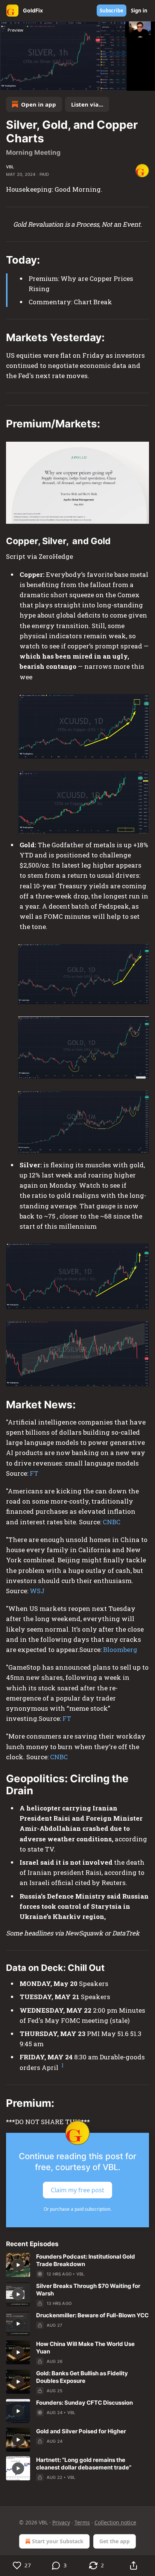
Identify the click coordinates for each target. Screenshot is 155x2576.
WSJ (37, 1591)
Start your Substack (58, 2541)
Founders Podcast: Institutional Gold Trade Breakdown (86, 2260)
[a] (18, 2265)
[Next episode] (25, 82)
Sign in (139, 11)
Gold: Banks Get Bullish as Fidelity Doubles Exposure (82, 2377)
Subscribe (112, 11)
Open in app (39, 104)
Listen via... (87, 104)
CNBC (112, 1522)
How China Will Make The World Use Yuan (85, 2348)
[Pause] (8, 82)
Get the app (115, 2541)
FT (34, 1473)
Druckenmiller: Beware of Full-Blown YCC (92, 2315)
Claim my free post (77, 2190)
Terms (82, 2522)
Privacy (61, 2522)
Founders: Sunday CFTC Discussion (84, 2403)
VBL (10, 167)
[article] (77, 2265)
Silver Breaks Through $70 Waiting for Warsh (88, 2290)
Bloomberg (120, 1649)
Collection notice (115, 2522)
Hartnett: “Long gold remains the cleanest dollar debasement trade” (84, 2464)
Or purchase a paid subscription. (77, 2209)
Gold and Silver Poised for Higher (81, 2431)
